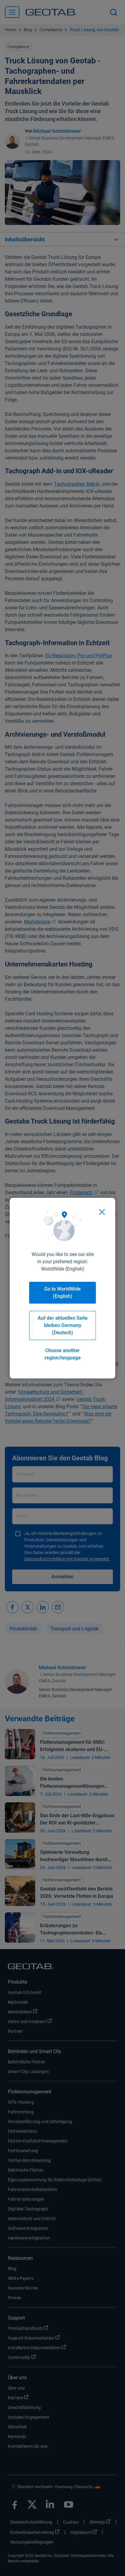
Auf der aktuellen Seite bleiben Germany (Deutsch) (63, 1325)
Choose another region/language (63, 1354)
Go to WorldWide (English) (62, 1293)
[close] (102, 1212)
